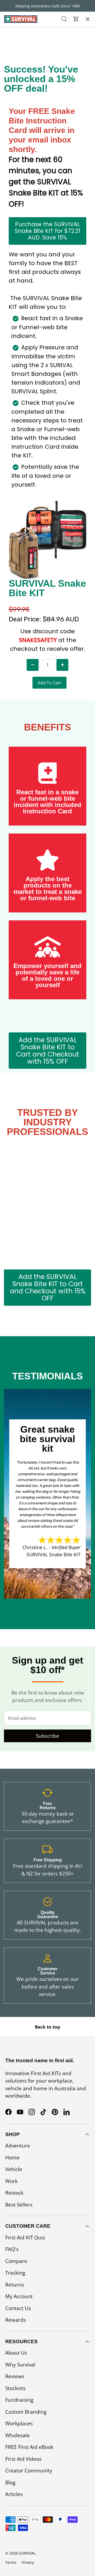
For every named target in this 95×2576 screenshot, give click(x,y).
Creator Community (29, 2471)
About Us (16, 2353)
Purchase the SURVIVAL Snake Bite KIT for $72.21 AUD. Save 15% (47, 231)
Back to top (47, 2027)
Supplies (14, 94)
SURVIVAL (27, 2553)
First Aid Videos (23, 2459)
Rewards (16, 2320)
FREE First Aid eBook (29, 2447)
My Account (19, 2296)
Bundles (14, 49)
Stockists (15, 2388)
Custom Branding (26, 2412)
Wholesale (18, 2435)
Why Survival (20, 2365)
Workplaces (19, 2423)
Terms (11, 2562)
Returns (15, 2285)
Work (11, 2181)
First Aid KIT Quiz (25, 2238)
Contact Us (18, 2308)
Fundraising (19, 2400)
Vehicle (14, 2169)
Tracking (15, 2273)
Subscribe (47, 1736)
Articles (14, 2494)
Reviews (15, 2376)
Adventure (18, 2146)
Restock (14, 79)
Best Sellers (18, 109)
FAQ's (12, 2249)
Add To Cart (49, 683)
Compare (16, 2261)
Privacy (28, 2562)
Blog (10, 2483)
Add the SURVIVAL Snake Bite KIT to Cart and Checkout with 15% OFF (48, 1051)
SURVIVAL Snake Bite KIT (53, 1554)
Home (12, 2158)
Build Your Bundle (27, 139)
